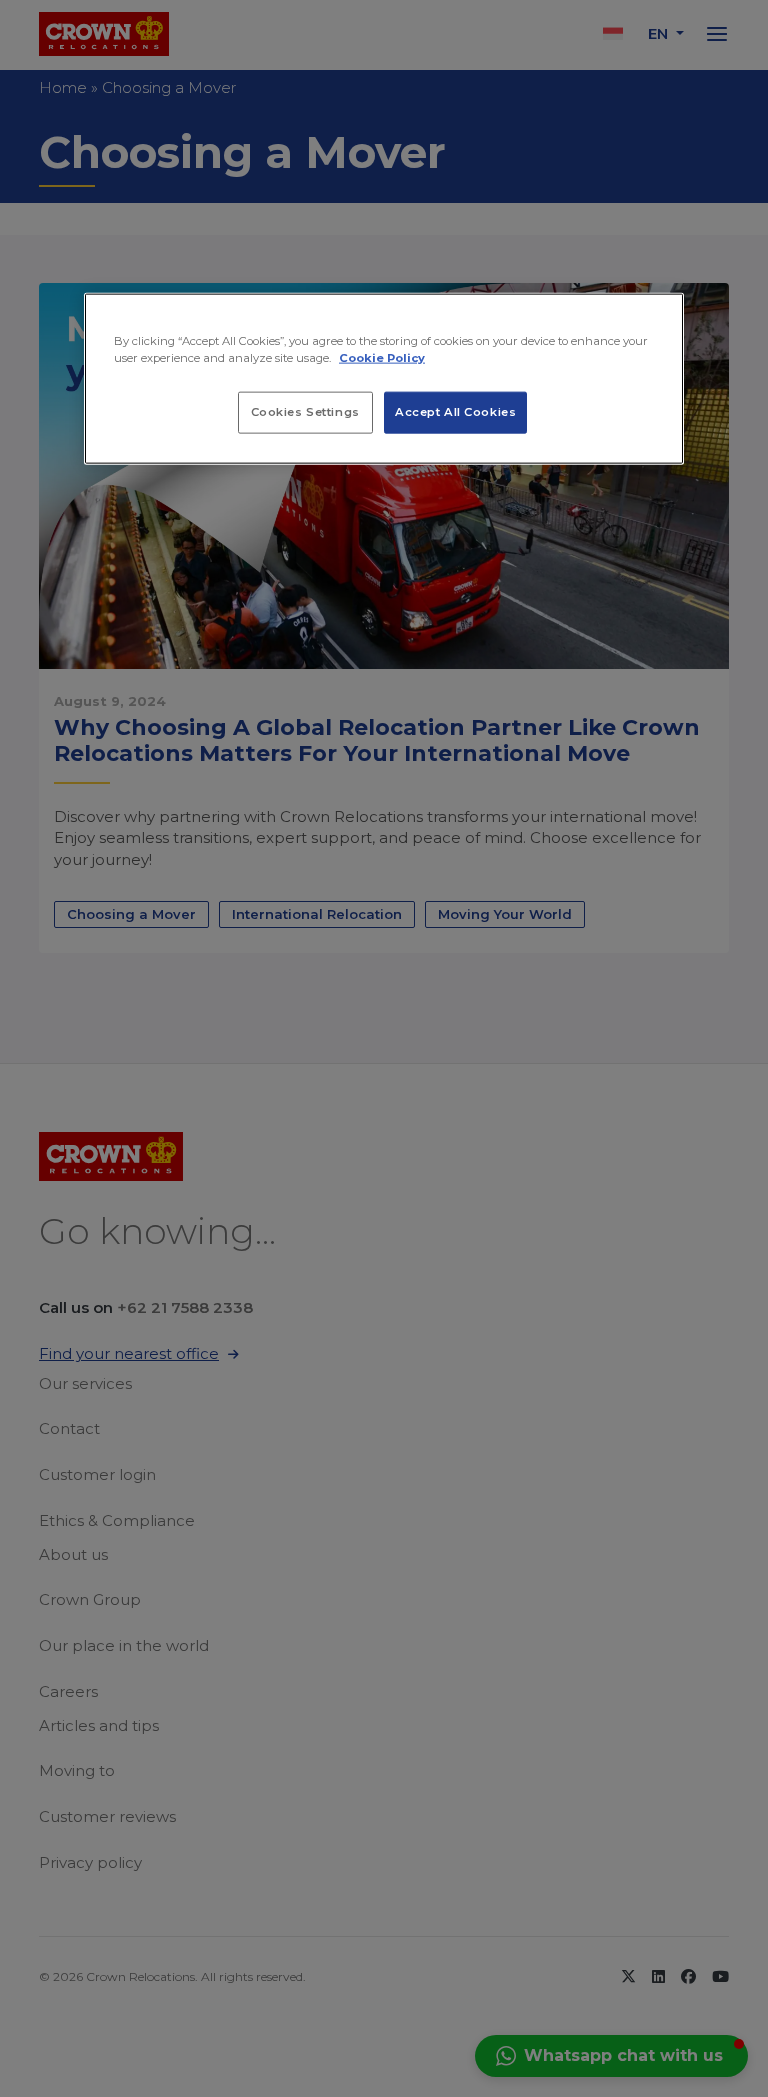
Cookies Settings (305, 411)
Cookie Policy (382, 357)
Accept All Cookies (455, 411)
